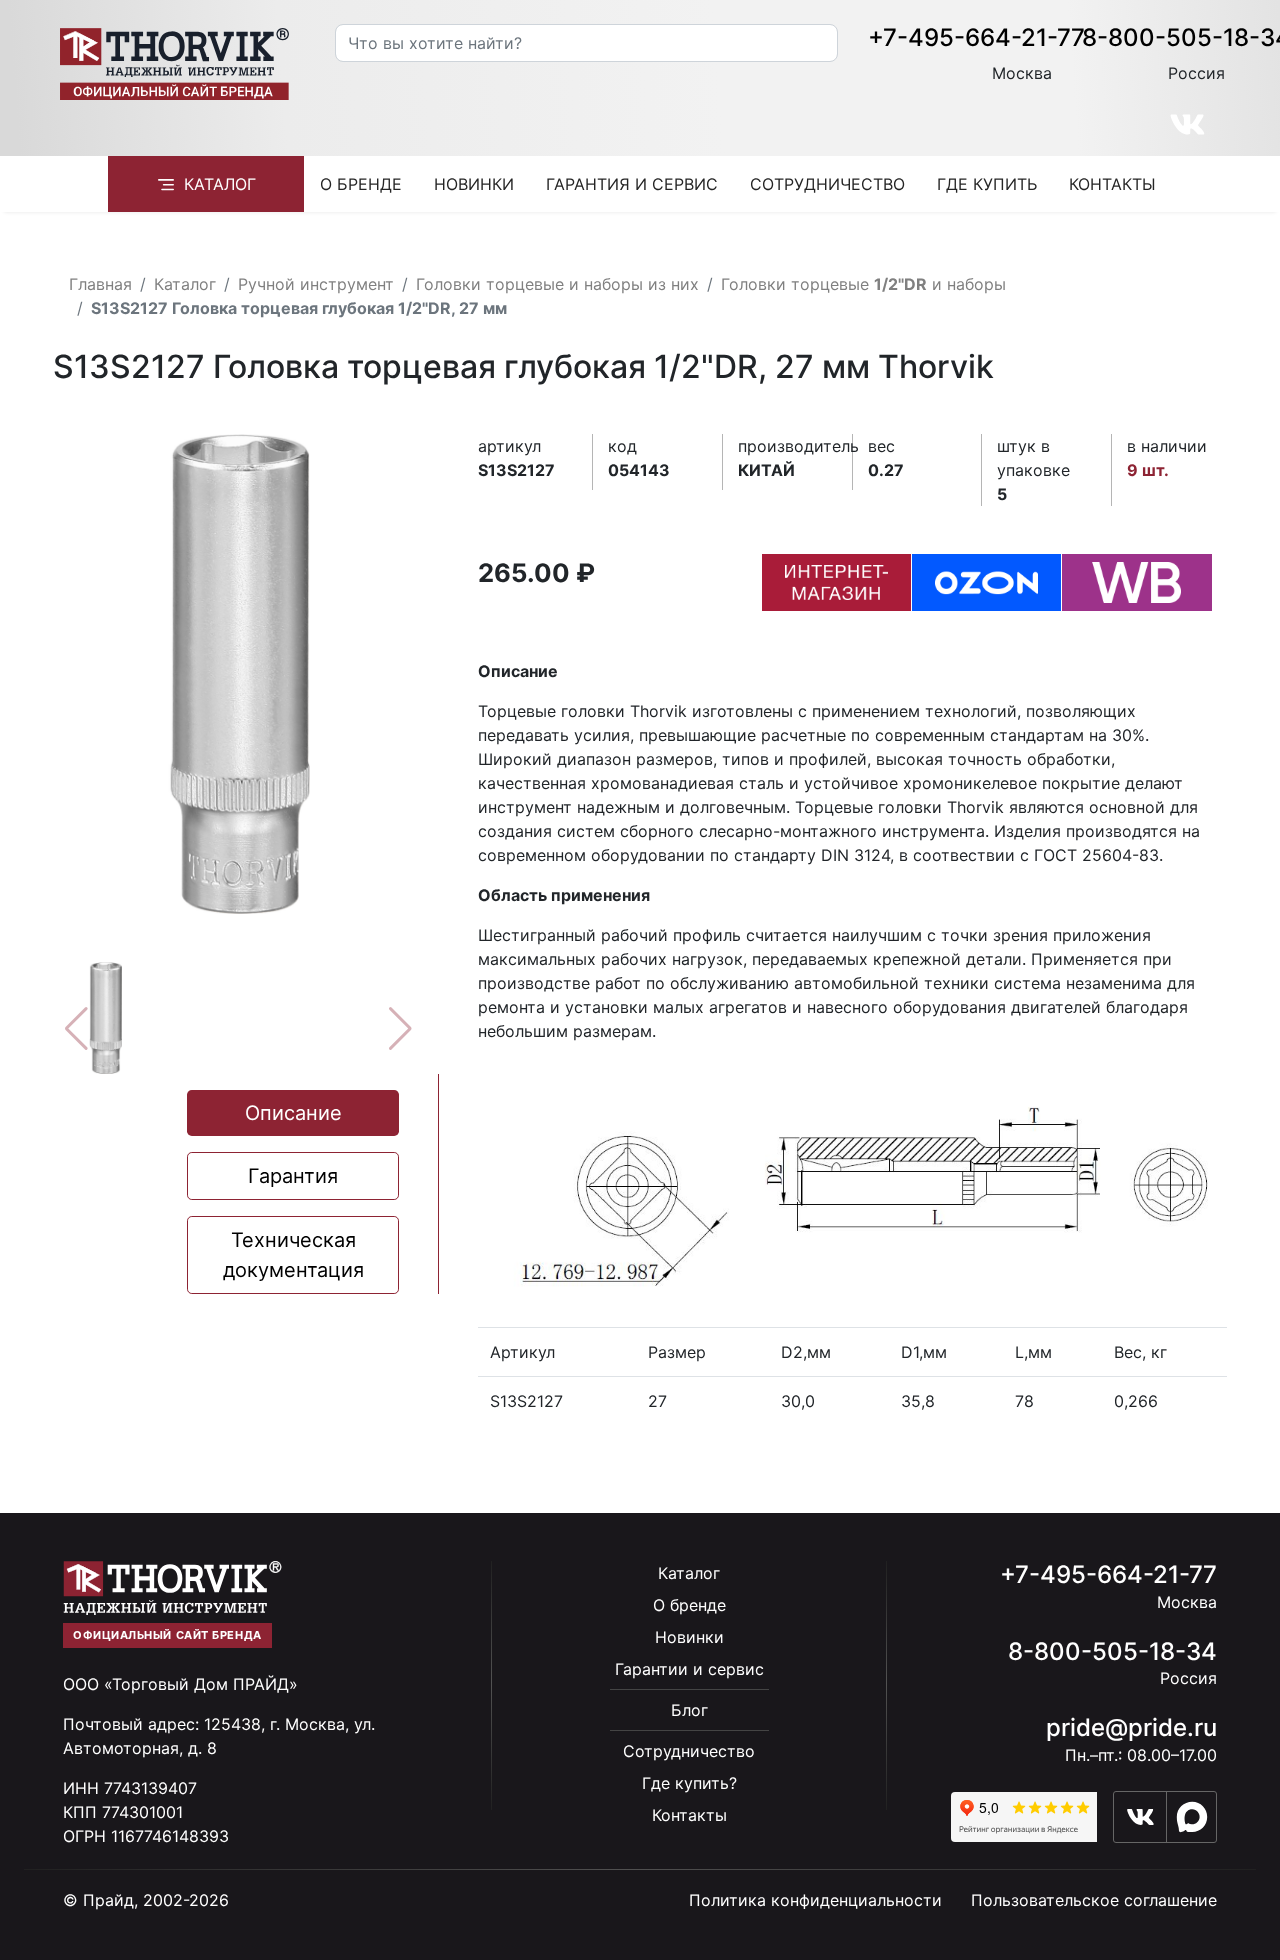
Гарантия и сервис (632, 184)
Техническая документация (293, 1255)
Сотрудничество (827, 184)
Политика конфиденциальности (815, 1900)
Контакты (1112, 184)
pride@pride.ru (1131, 1727)
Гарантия (293, 1176)
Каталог (220, 184)
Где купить (987, 184)
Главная (100, 284)
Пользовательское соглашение (1094, 1900)
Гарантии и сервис (689, 1669)
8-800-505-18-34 (1112, 1651)
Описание (293, 1113)
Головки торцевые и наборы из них (557, 284)
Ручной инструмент (316, 284)
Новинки (474, 184)
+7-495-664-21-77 (976, 37)
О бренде (361, 184)
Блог (689, 1710)
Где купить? (689, 1783)
